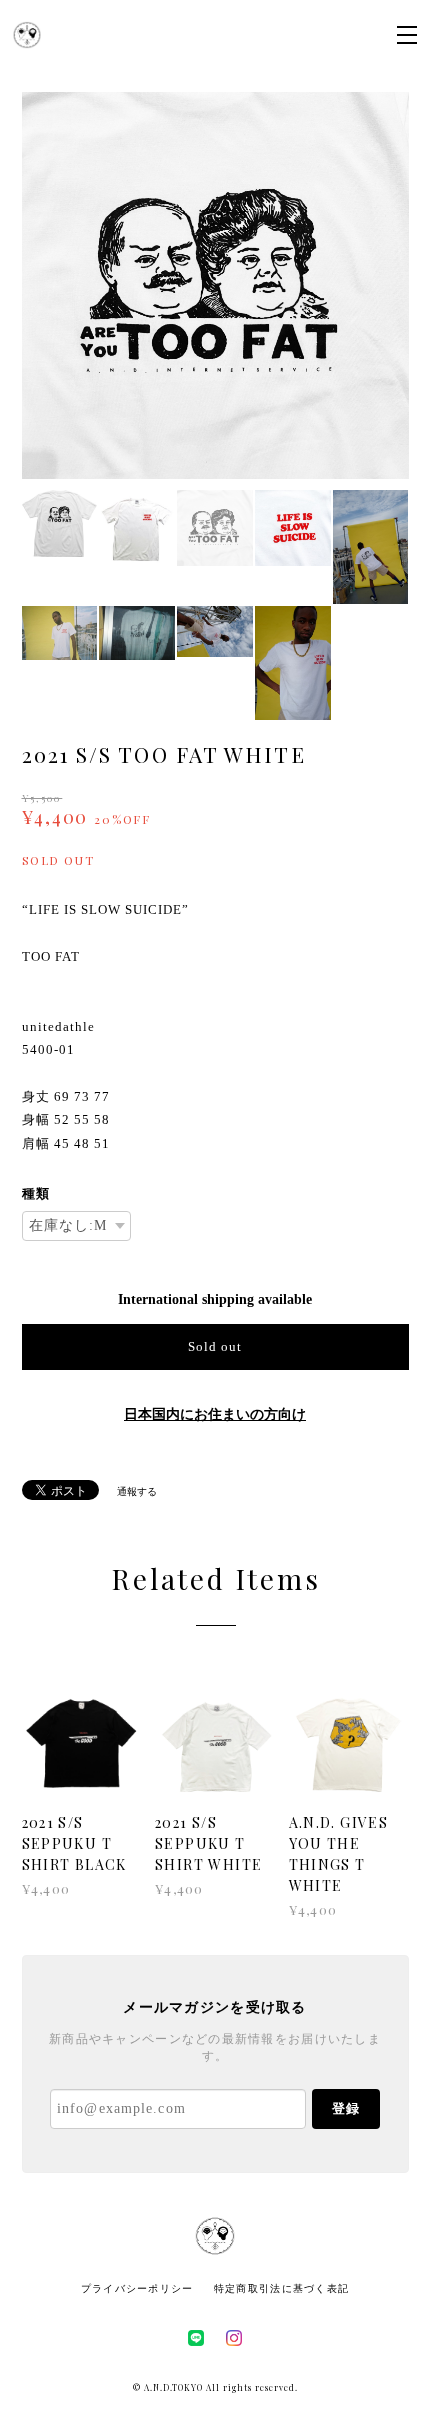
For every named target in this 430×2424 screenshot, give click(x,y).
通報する (137, 1491)
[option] (215, 285)
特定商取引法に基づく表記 (281, 2288)
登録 (346, 2108)
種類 (36, 1193)
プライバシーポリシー (137, 2288)
